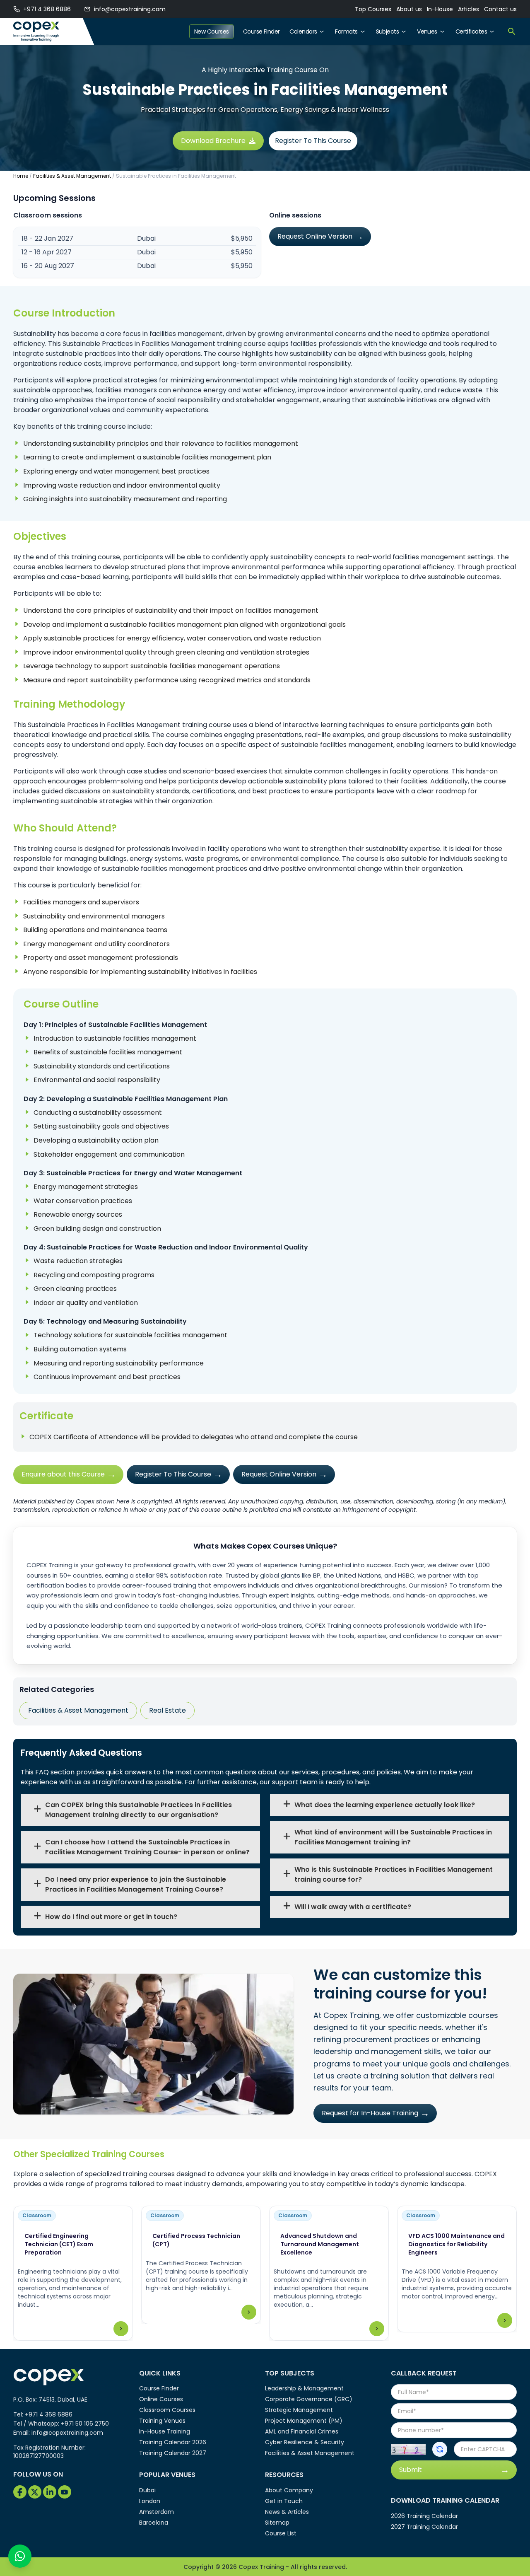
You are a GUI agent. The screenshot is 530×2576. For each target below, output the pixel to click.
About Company (289, 2490)
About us (409, 9)
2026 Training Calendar (424, 2516)
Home (21, 176)
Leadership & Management (304, 2388)
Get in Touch (284, 2501)
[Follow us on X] (35, 2492)
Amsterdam (157, 2512)
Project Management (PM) (304, 2421)
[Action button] (440, 2449)
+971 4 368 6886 (47, 9)
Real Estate (167, 1710)
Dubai (147, 2490)
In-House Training (165, 2431)
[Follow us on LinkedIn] (50, 2492)
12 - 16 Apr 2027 (47, 252)
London (150, 2501)
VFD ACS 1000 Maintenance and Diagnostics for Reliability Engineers (457, 2244)
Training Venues (162, 2421)
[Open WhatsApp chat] (20, 2556)
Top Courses (373, 9)
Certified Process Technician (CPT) (196, 2240)
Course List (281, 2533)
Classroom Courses (167, 2410)
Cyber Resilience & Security (305, 2442)
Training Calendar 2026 (173, 2442)
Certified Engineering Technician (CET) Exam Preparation (59, 2244)
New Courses (212, 31)
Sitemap (277, 2523)
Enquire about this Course (63, 1474)
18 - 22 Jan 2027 (47, 238)
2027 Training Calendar (424, 2527)
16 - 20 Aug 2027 (48, 266)
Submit (411, 2470)
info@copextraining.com (130, 9)
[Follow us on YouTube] (65, 2492)
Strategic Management (299, 2410)
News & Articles (287, 2512)
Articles (469, 9)
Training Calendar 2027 (173, 2453)
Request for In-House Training (370, 2113)
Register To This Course (313, 141)
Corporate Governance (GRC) (309, 2399)
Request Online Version (315, 236)
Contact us (500, 9)
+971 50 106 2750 (85, 2424)
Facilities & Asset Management (72, 176)
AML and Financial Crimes (302, 2431)
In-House (440, 9)
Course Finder (261, 31)
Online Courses (161, 2399)
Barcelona (154, 2523)
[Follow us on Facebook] (20, 2492)
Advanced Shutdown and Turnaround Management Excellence (320, 2244)
